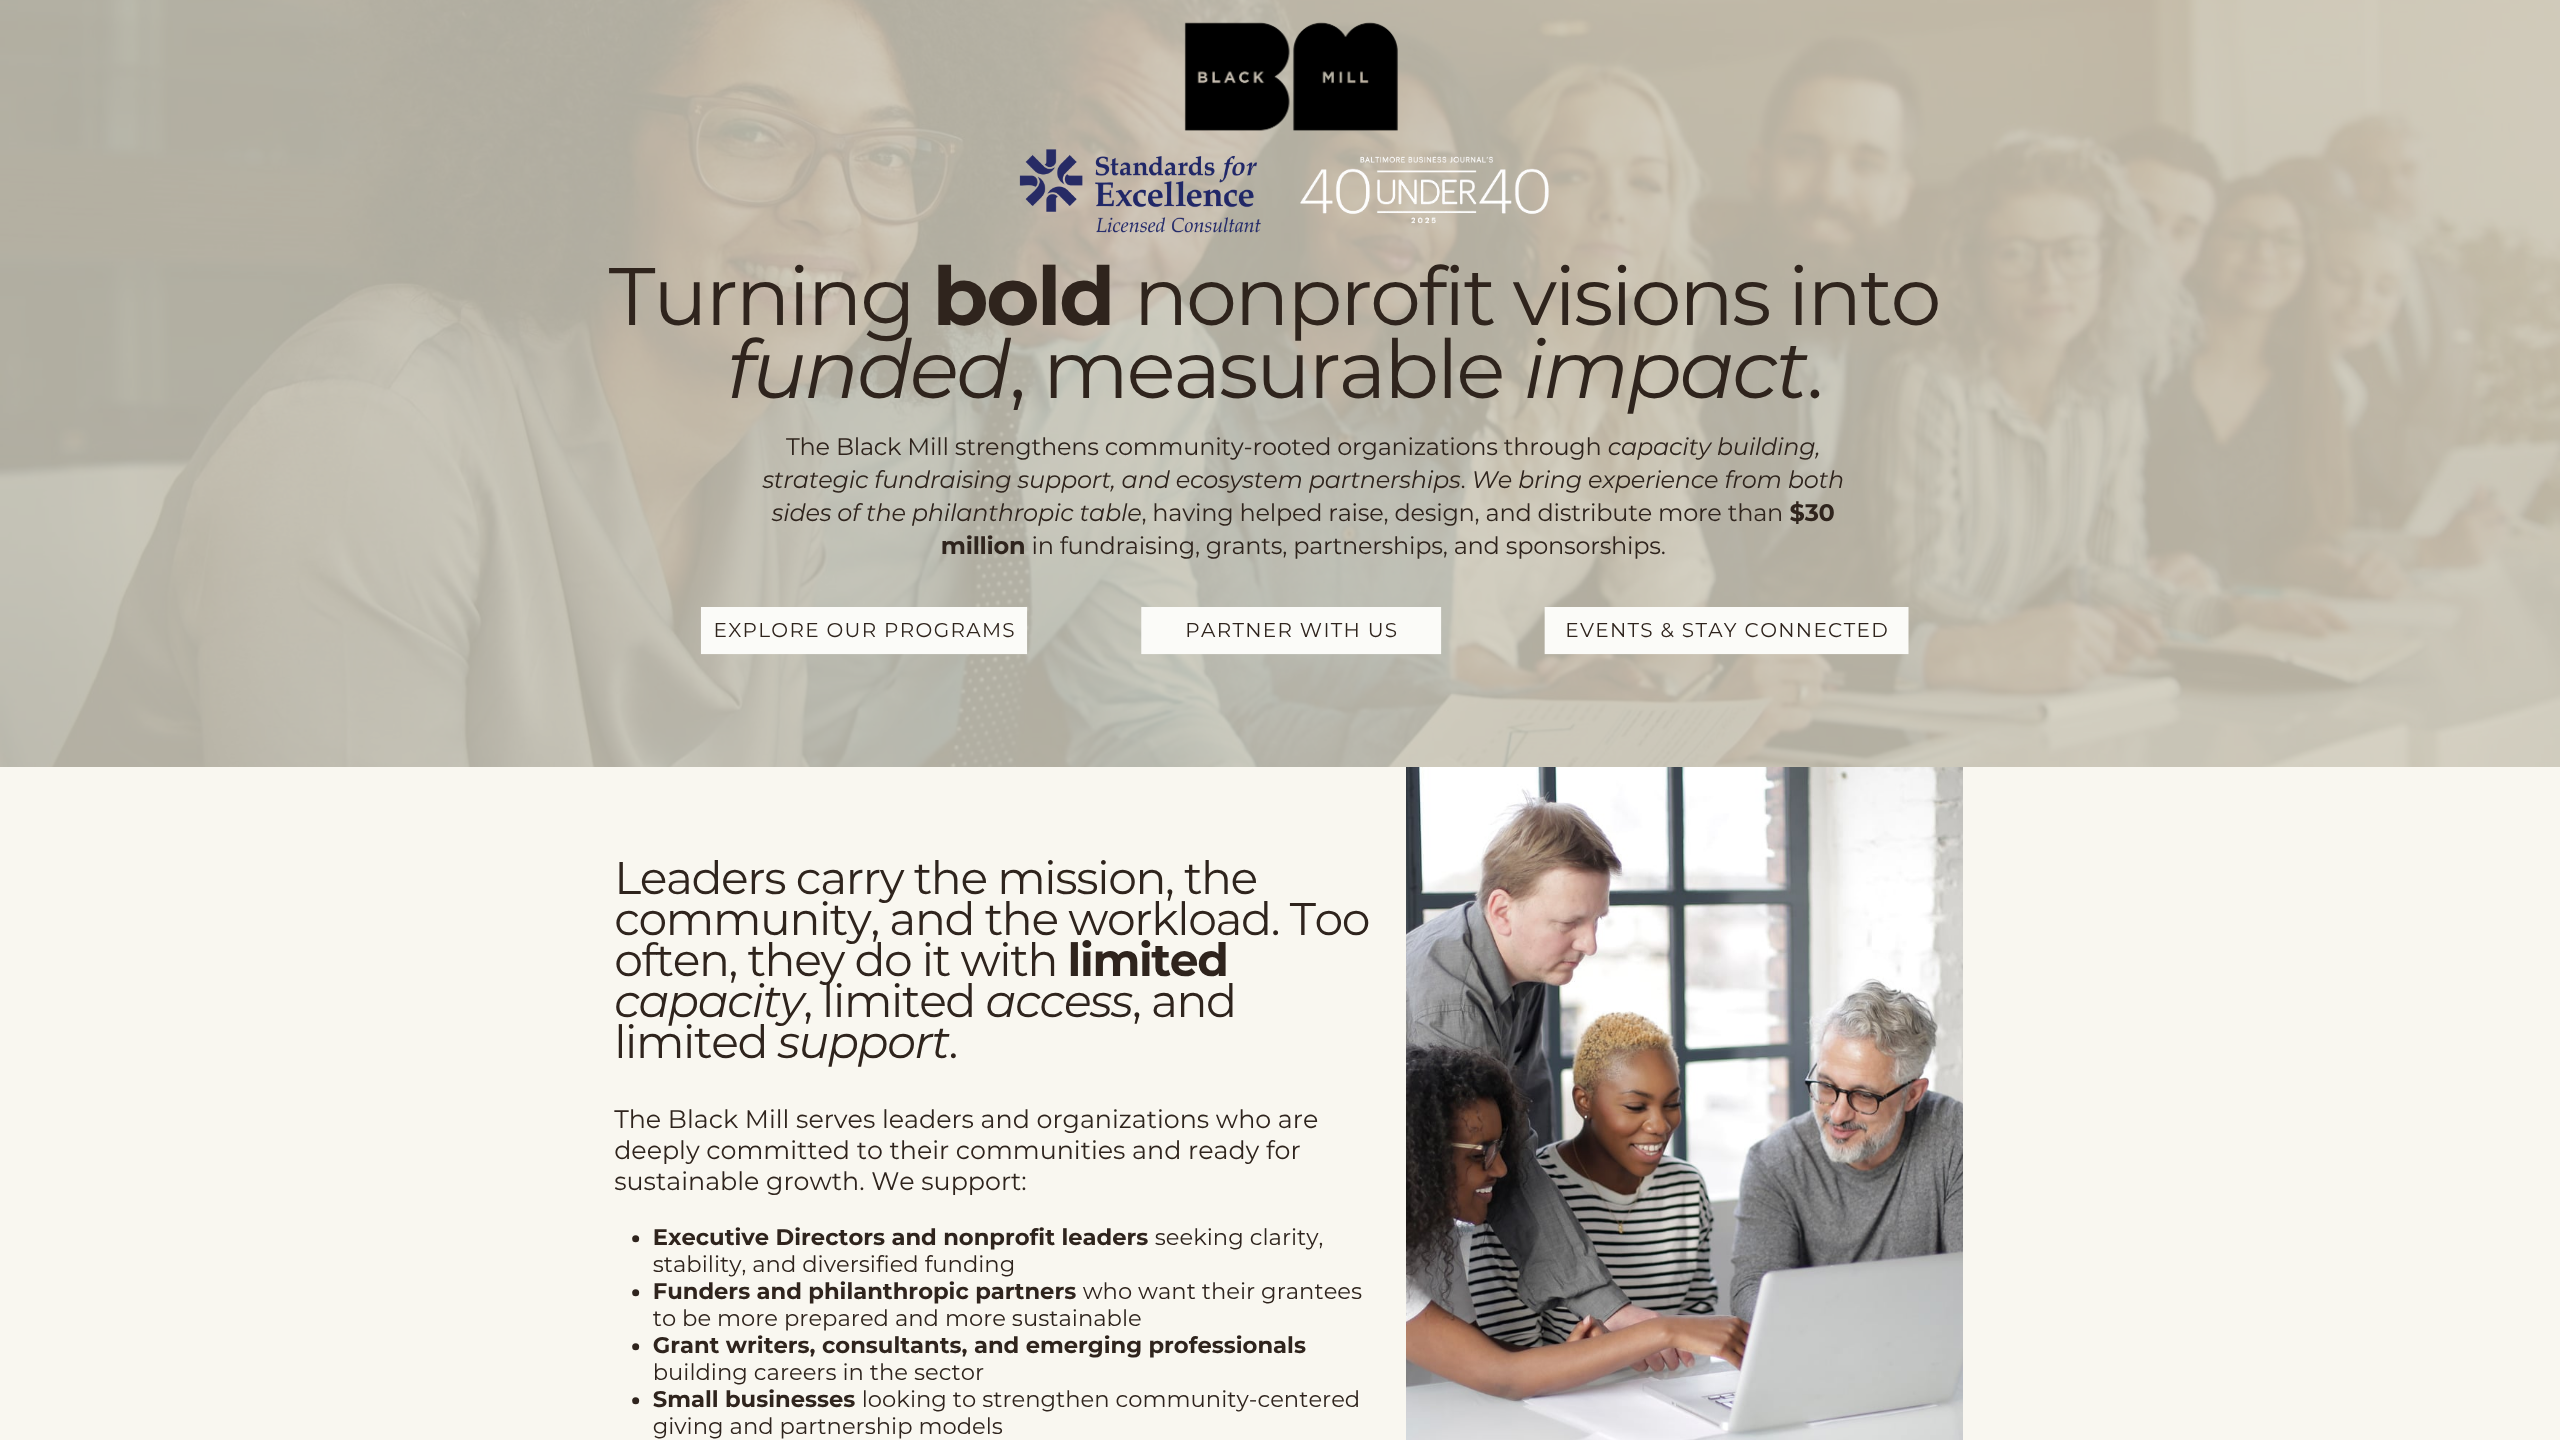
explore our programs (864, 631)
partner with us (1291, 631)
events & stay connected (1727, 631)
